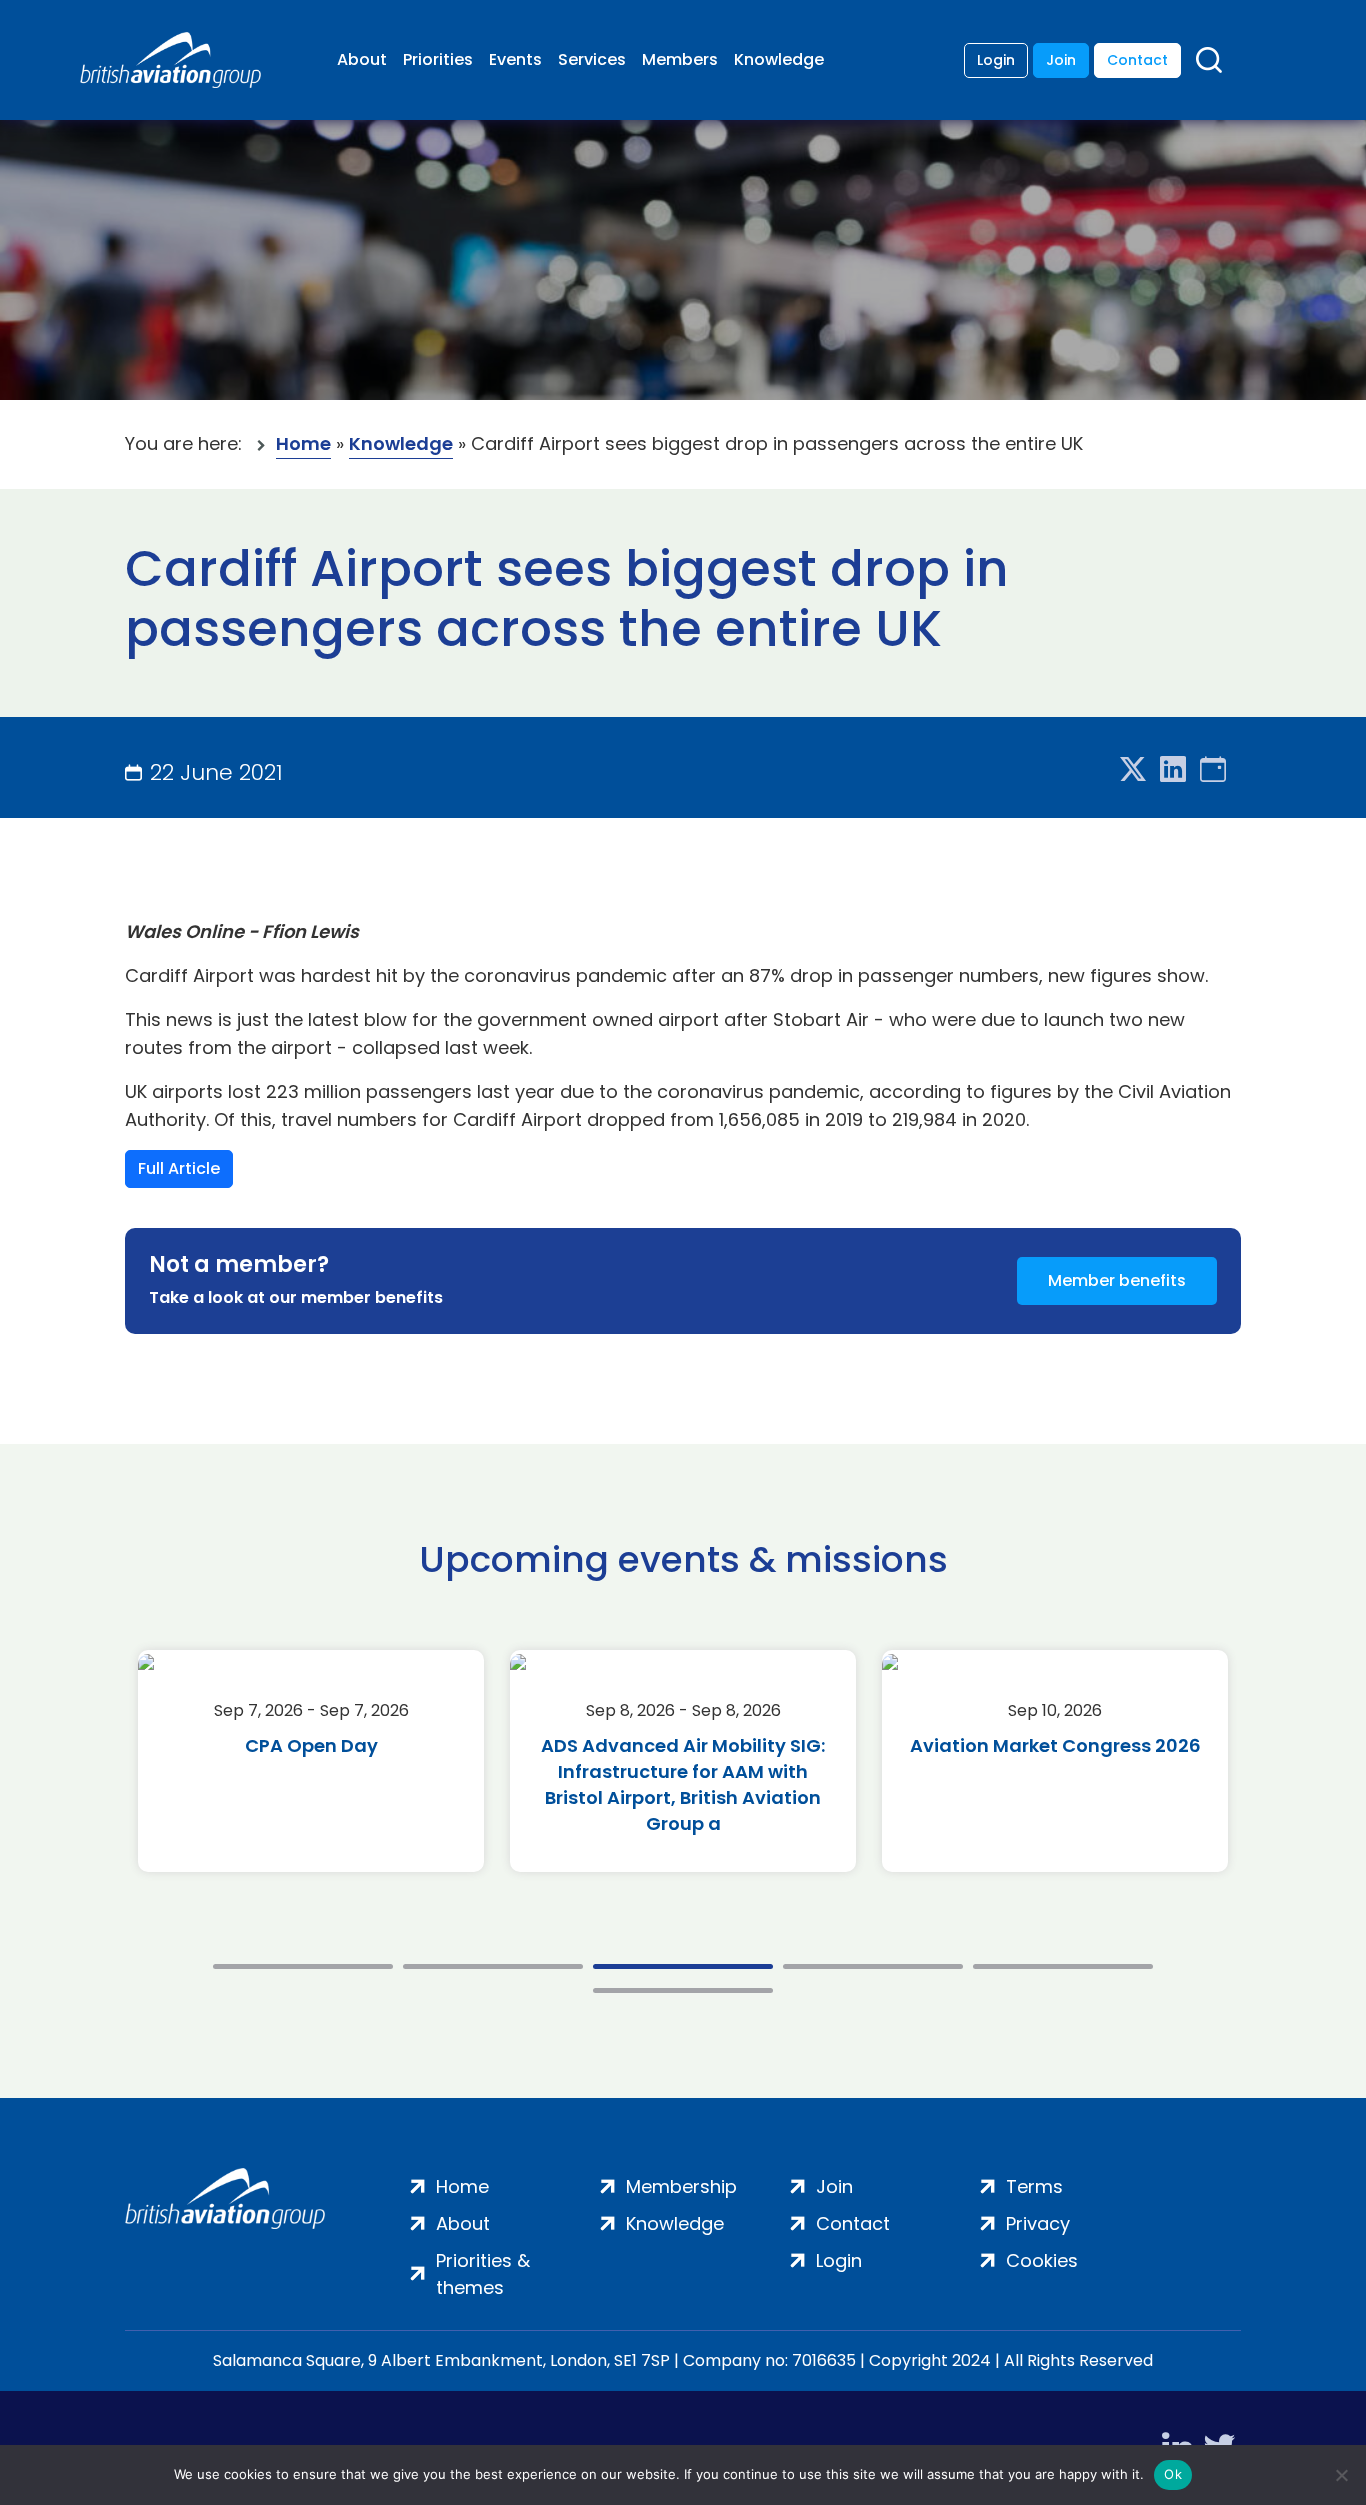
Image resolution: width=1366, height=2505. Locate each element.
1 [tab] (303, 1966)
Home (303, 443)
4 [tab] (873, 1966)
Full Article (179, 1168)
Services (592, 59)
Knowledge (779, 59)
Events (515, 59)
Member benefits (1117, 1280)
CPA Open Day (311, 1745)
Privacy (1038, 2223)
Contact (1137, 60)
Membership (681, 2186)
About (362, 59)
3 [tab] (683, 1966)
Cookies (1042, 2260)
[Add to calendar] (1213, 770)
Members (680, 59)
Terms (1034, 2186)
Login (996, 60)
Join (1061, 60)
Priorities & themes (483, 2274)
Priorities (438, 59)
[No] (1341, 2475)
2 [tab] (493, 1966)
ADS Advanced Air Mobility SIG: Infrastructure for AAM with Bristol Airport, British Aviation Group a (683, 1784)
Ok (1173, 2474)
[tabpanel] (311, 1761)
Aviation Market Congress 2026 (1055, 1745)
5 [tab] (1063, 1966)
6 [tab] (683, 1990)
